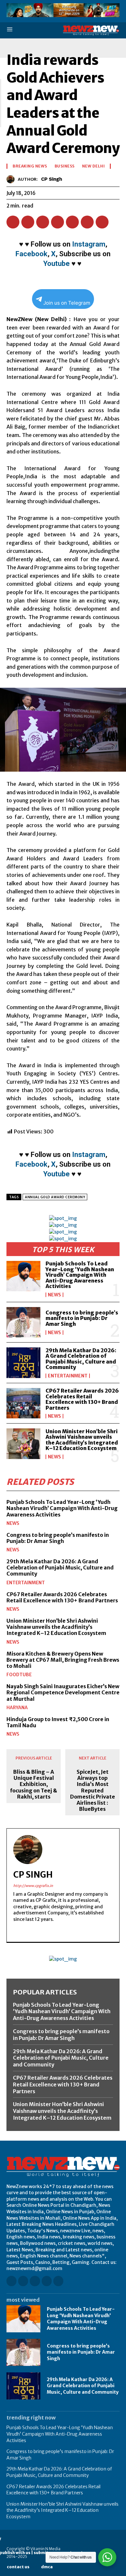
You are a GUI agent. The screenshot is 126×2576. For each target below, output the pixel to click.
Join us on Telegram (67, 303)
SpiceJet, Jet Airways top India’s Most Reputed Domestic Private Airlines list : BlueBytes (93, 1790)
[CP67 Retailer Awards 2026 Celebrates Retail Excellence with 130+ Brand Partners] (23, 1403)
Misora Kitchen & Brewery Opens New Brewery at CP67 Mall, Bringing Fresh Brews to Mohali (63, 1660)
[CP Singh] (12, 179)
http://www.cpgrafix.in (33, 1886)
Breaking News (30, 166)
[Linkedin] (58, 222)
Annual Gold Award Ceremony (55, 1197)
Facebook (31, 254)
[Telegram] (102, 222)
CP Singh (52, 179)
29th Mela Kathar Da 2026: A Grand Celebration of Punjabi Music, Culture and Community (81, 1359)
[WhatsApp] (43, 222)
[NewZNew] (91, 30)
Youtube (57, 264)
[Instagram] (23, 2281)
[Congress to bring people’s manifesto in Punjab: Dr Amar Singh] (23, 1322)
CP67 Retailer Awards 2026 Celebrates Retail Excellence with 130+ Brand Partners (82, 1399)
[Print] (87, 222)
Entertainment (68, 1376)
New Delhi (94, 166)
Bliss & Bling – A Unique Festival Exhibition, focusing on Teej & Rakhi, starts (34, 1784)
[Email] (72, 222)
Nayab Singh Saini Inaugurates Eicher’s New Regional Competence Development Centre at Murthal (63, 1692)
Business (65, 166)
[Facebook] (13, 222)
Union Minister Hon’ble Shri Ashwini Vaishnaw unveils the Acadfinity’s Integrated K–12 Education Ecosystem (82, 1440)
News (54, 1295)
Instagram (89, 244)
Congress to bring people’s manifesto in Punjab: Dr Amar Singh (82, 1318)
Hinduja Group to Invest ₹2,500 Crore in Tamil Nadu (58, 1722)
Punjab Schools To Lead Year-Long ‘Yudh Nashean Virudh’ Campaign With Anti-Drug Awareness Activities (80, 1275)
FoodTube (19, 1675)
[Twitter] (28, 222)
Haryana (17, 1708)
